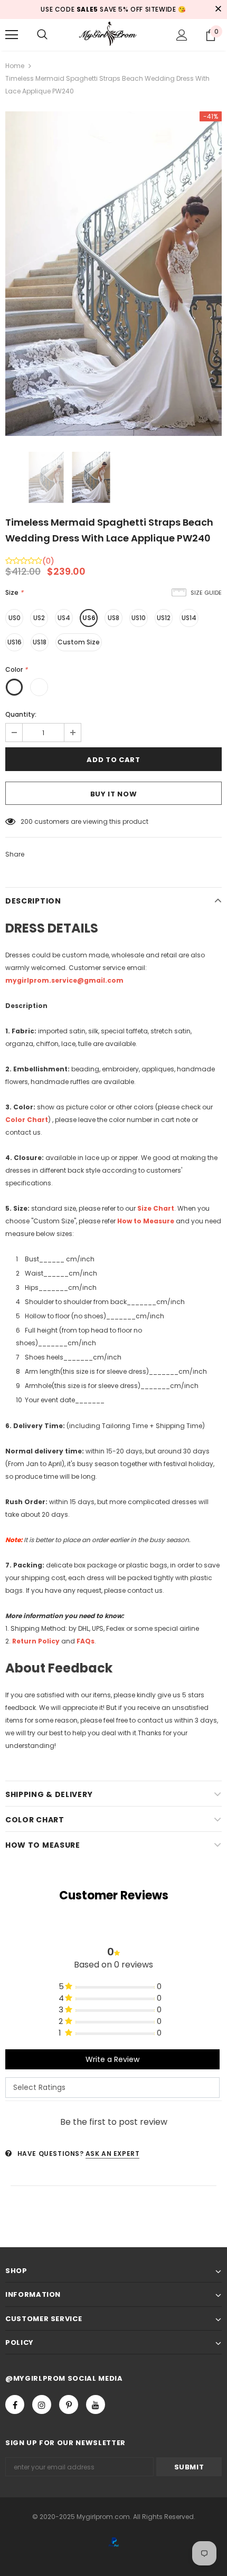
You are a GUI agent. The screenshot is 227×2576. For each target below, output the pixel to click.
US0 (15, 618)
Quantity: (21, 714)
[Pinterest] (69, 2404)
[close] (218, 9)
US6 (89, 618)
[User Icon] (182, 35)
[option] (113, 274)
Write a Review (112, 2059)
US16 (15, 642)
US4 (64, 618)
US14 (189, 618)
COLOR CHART (35, 1820)
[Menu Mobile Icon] (12, 35)
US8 (113, 618)
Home (15, 66)
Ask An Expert (113, 2154)
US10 (139, 618)
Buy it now (114, 794)
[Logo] (113, 34)
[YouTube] (96, 2404)
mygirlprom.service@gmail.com (64, 980)
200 (27, 821)
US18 (40, 642)
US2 (39, 618)
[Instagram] (42, 2404)
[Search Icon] (42, 35)
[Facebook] (15, 2404)
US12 (164, 618)
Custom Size (79, 642)
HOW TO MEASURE (43, 1845)
